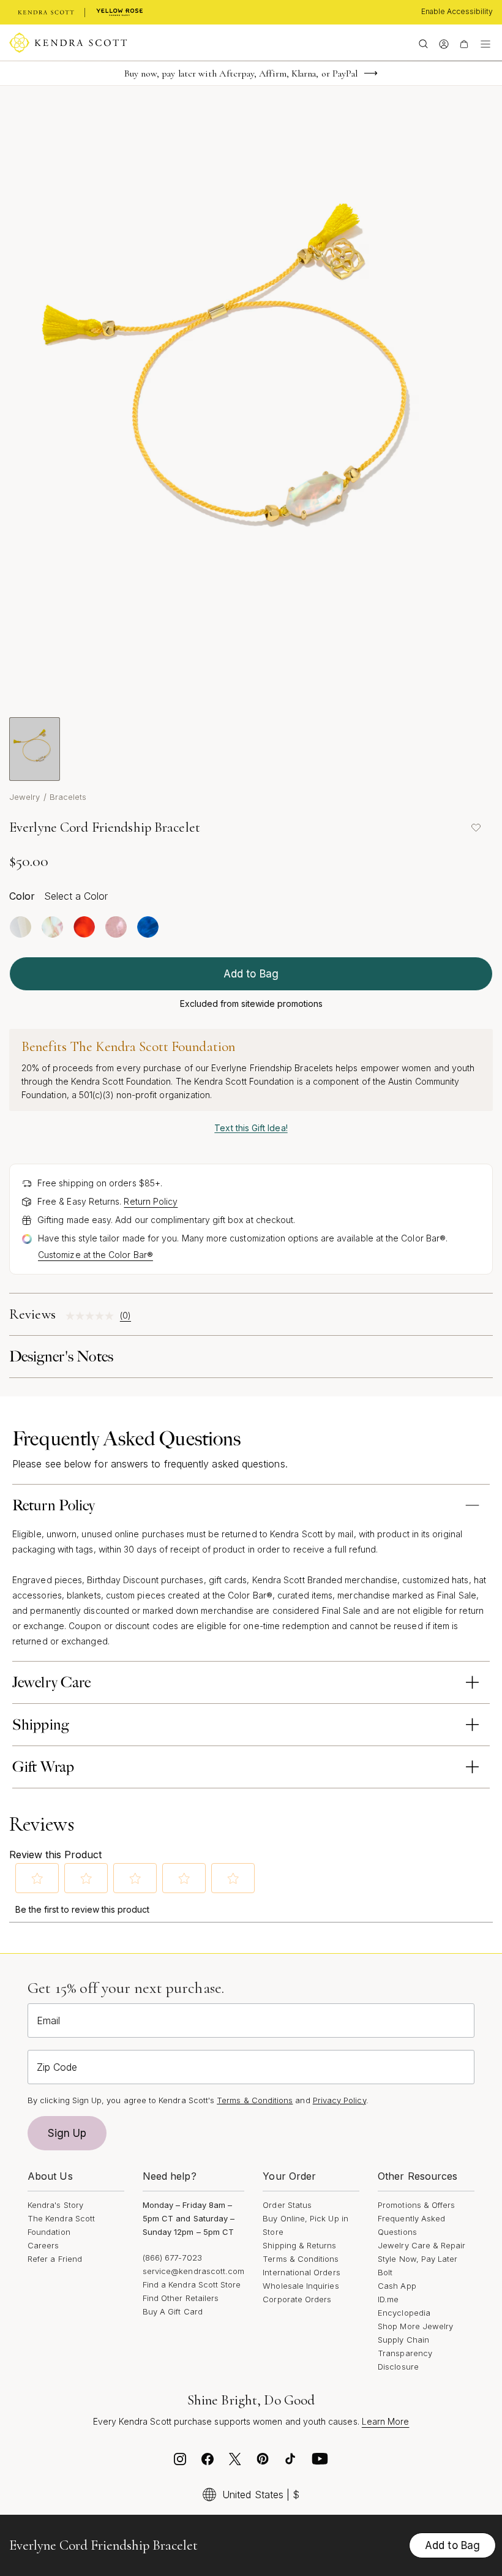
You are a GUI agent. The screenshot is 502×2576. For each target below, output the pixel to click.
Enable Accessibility (457, 11)
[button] (37, 1878)
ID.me (388, 2299)
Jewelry (25, 797)
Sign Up (67, 2133)
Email (48, 2021)
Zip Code (57, 2067)
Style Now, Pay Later (418, 2259)
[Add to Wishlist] (476, 827)
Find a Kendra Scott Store (192, 2284)
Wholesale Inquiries (301, 2286)
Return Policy (151, 1201)
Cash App (397, 2286)
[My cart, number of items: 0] (464, 43)
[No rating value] (93, 1316)
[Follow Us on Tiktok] (290, 2462)
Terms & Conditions (301, 2259)
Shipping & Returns (299, 2245)
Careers (43, 2245)
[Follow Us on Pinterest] (263, 2462)
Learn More (386, 2421)
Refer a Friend (55, 2259)
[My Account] (444, 43)
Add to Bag (251, 974)
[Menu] (485, 43)
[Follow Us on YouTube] (320, 2462)
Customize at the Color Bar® (96, 1255)
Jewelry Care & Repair (421, 2245)
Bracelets (68, 797)
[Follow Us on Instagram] (180, 2462)
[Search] (423, 43)
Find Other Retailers (181, 2298)
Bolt (385, 2272)
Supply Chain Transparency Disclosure (405, 2353)
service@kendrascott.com (194, 2271)
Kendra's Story (55, 2205)
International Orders (301, 2272)
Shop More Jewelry (415, 2326)
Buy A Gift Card (173, 2311)
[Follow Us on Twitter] (235, 2462)
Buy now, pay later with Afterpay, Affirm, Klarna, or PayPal (241, 73)
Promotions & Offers (416, 2205)
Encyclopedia (404, 2313)
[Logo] (68, 43)
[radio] (21, 927)
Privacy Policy (339, 2100)
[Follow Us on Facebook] (208, 2462)
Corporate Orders (297, 2299)
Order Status (287, 2205)
